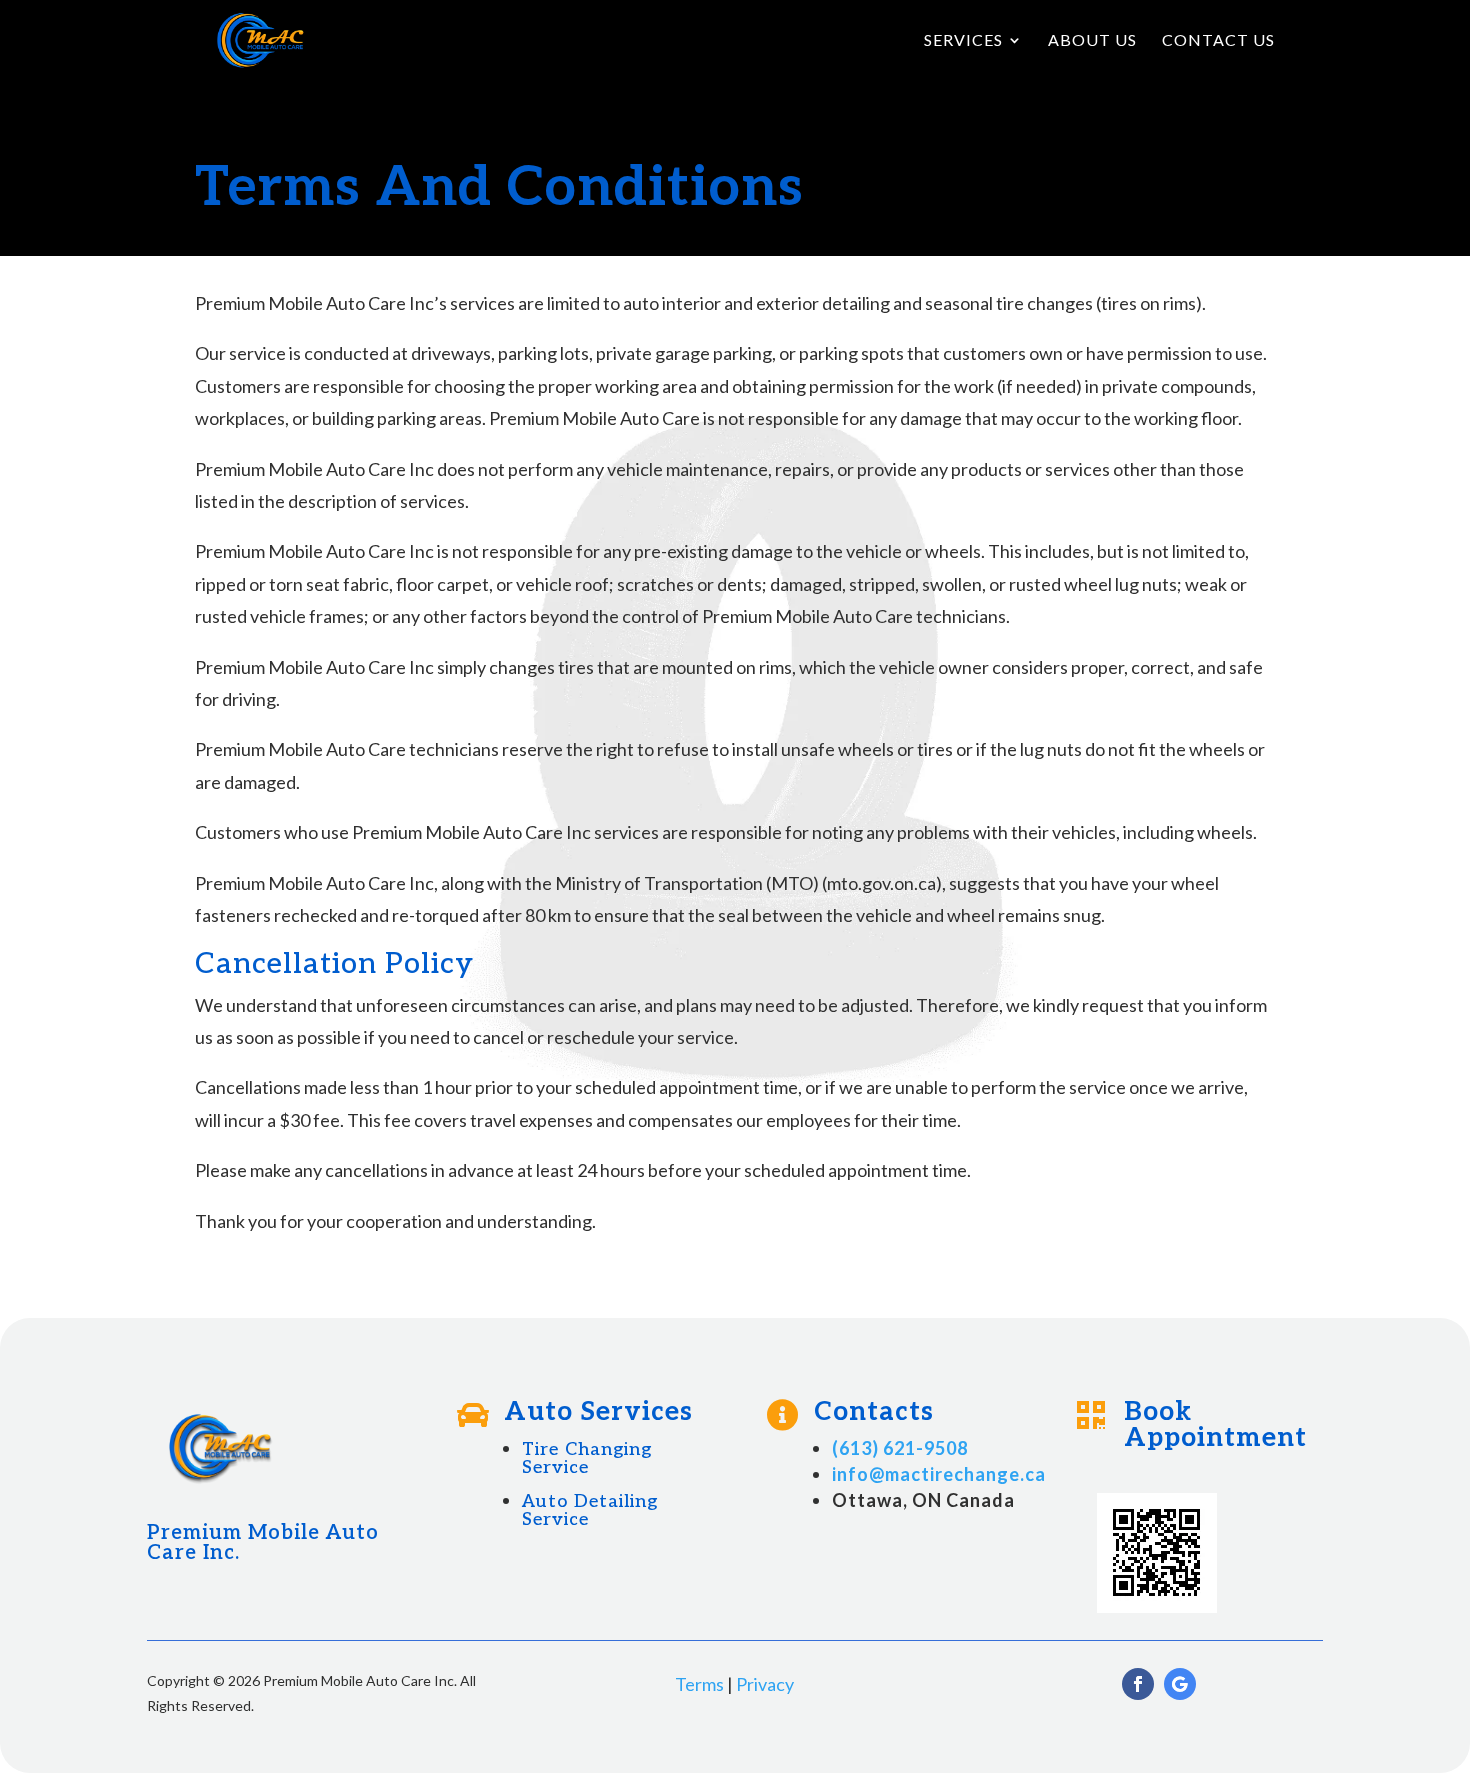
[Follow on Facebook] (1138, 1684)
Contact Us (1218, 41)
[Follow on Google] (1180, 1684)
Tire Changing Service (587, 1458)
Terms (699, 1684)
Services (963, 41)
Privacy (765, 1684)
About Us (1092, 41)
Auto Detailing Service (590, 1510)
